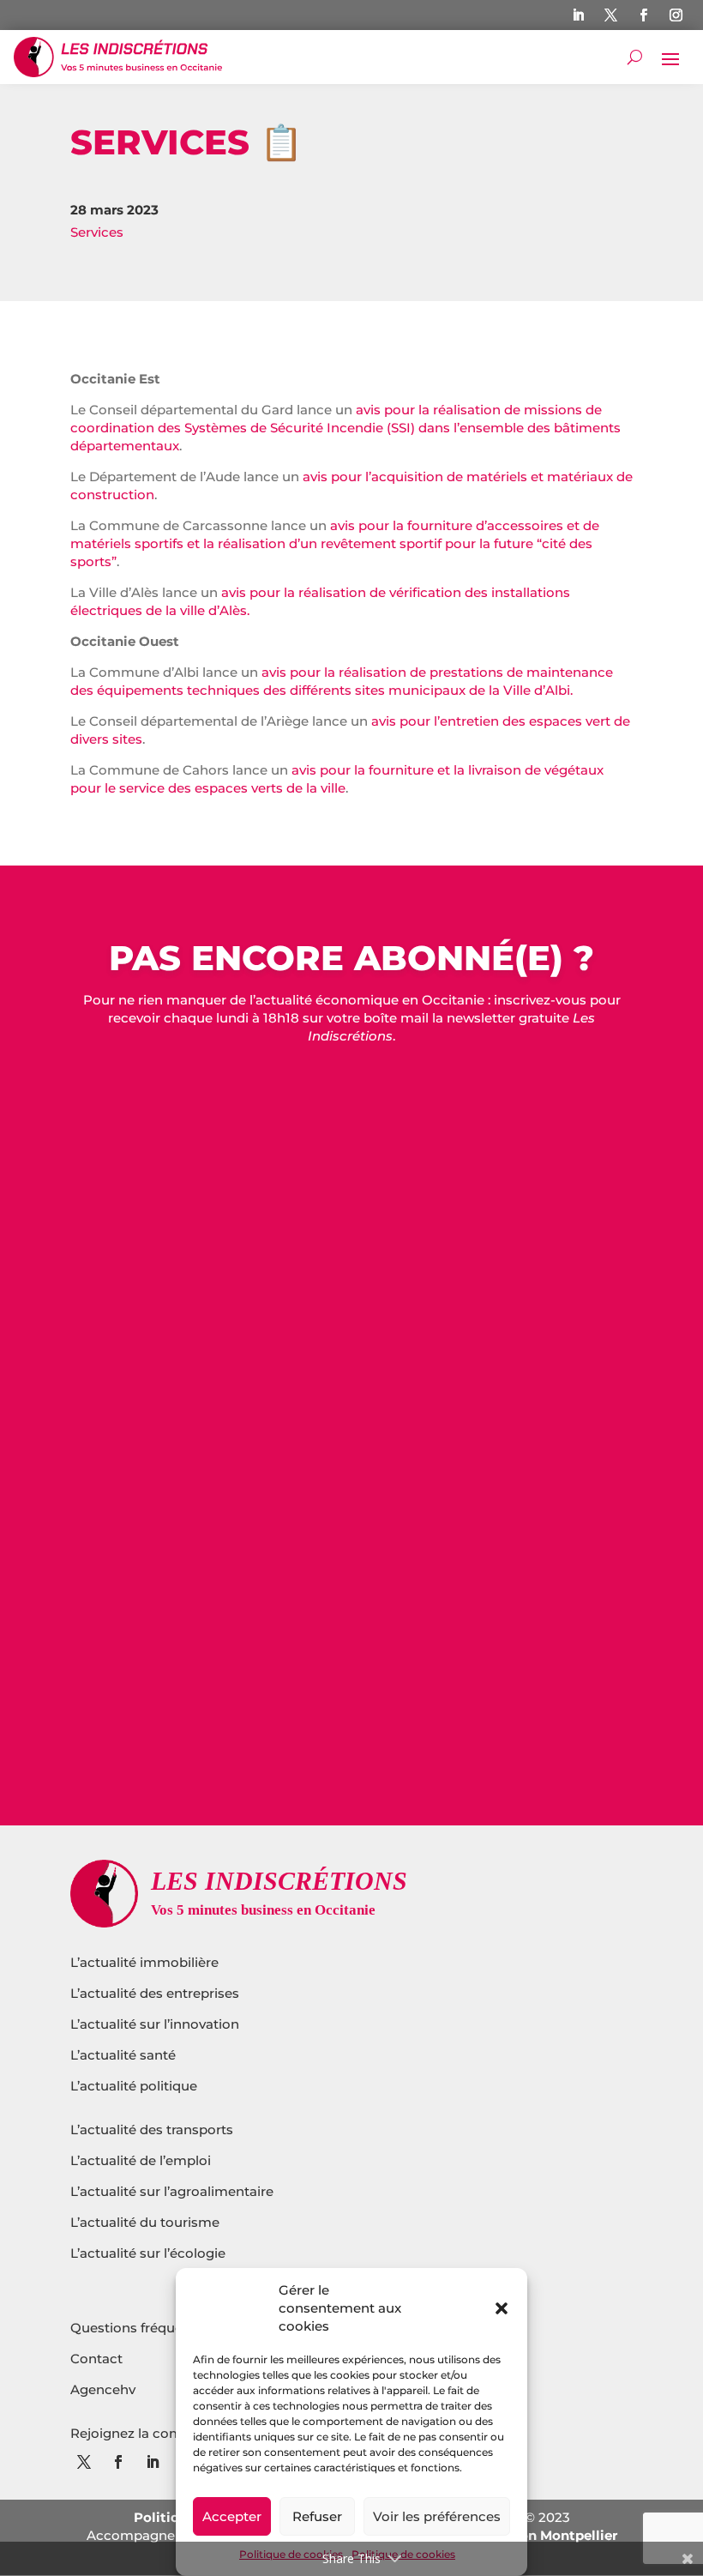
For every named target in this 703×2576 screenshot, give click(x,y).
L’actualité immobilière (146, 1962)
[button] (502, 2308)
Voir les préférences (437, 2516)
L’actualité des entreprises (155, 1993)
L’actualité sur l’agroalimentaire (172, 2191)
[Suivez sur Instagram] (676, 15)
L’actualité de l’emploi (141, 2160)
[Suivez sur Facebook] (644, 15)
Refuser (317, 2516)
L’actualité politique (134, 2086)
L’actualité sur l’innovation (155, 2024)
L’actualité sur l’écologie (148, 2253)
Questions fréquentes (141, 2328)
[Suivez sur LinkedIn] (579, 15)
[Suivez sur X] (611, 15)
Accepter (232, 2516)
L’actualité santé (123, 2055)
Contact (96, 2359)
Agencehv (103, 2389)
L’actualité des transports (152, 2130)
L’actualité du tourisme (145, 2222)
